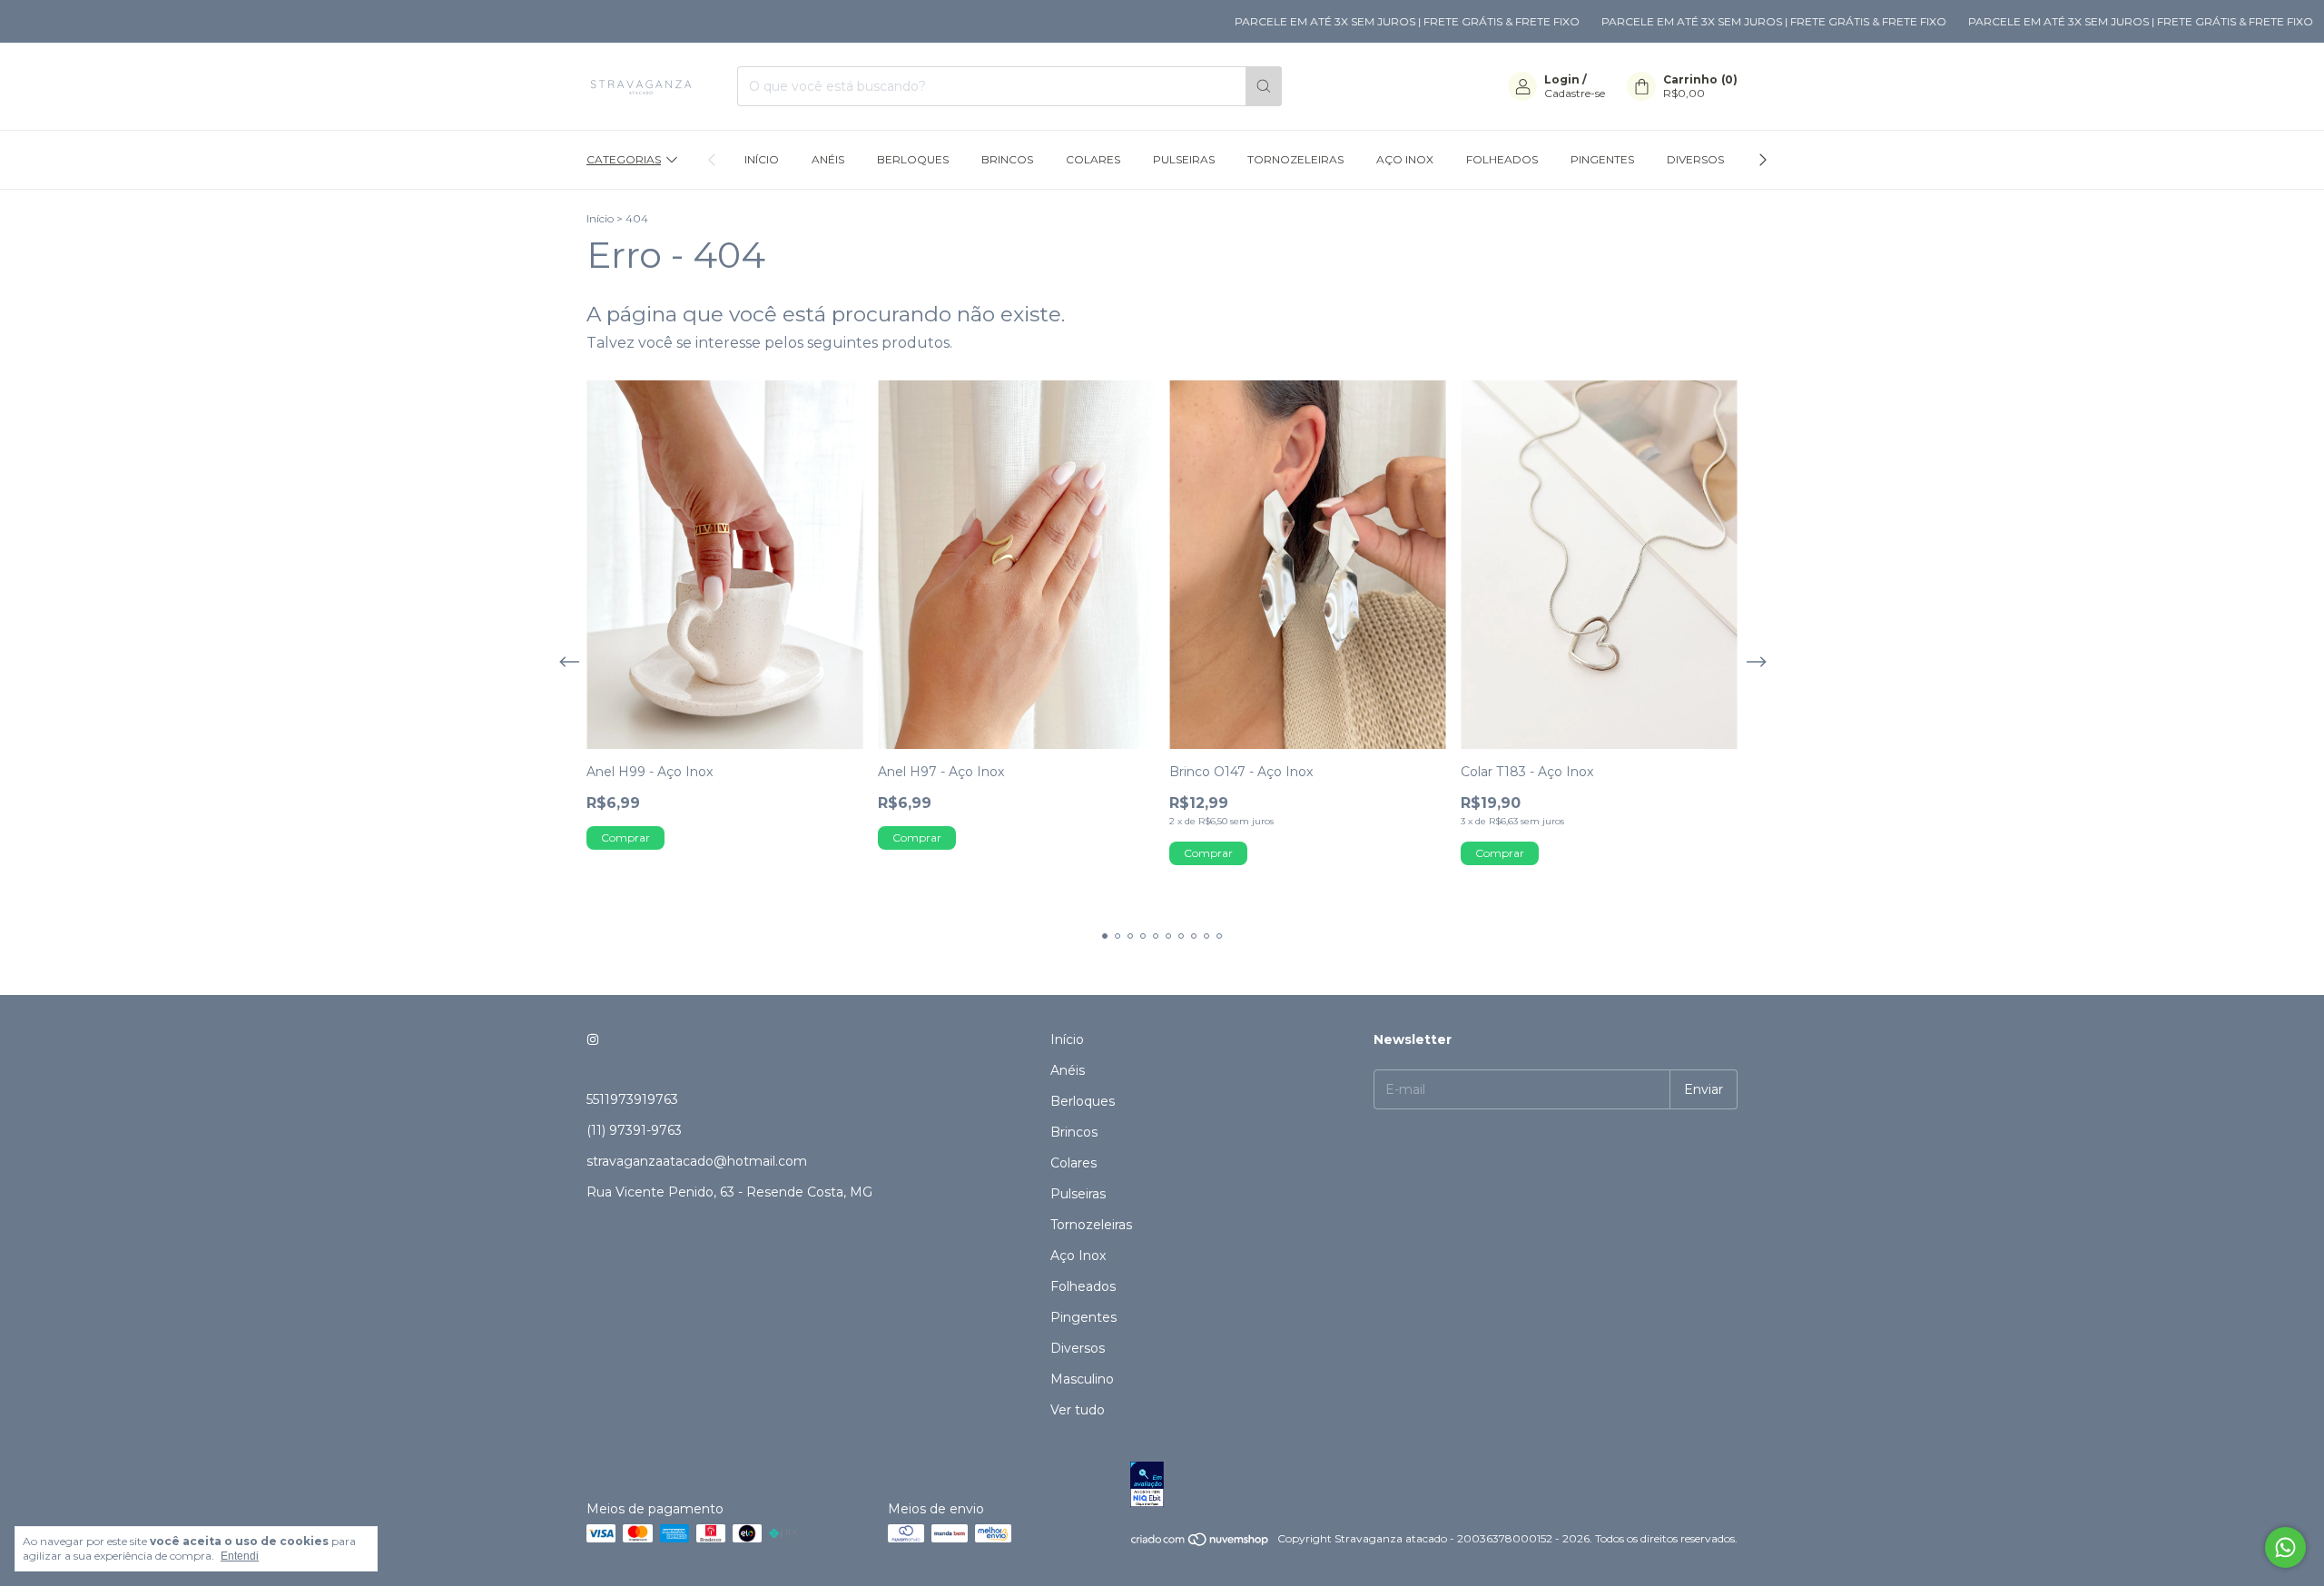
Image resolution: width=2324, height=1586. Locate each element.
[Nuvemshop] (1201, 1543)
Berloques (913, 159)
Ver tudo (1078, 1410)
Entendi (240, 1556)
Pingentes (1602, 159)
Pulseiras (1184, 159)
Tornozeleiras (1295, 159)
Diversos (1695, 159)
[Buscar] (1264, 86)
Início (762, 159)
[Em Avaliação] (1434, 1486)
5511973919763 (632, 1099)
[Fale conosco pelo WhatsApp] (2285, 1547)
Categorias (624, 159)
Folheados (1502, 159)
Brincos (1007, 159)
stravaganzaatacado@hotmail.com (697, 1161)
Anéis (828, 159)
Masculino (1082, 1379)
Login (1562, 79)
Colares (1093, 159)
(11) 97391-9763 (634, 1130)
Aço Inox (1405, 159)
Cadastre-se (1575, 93)
